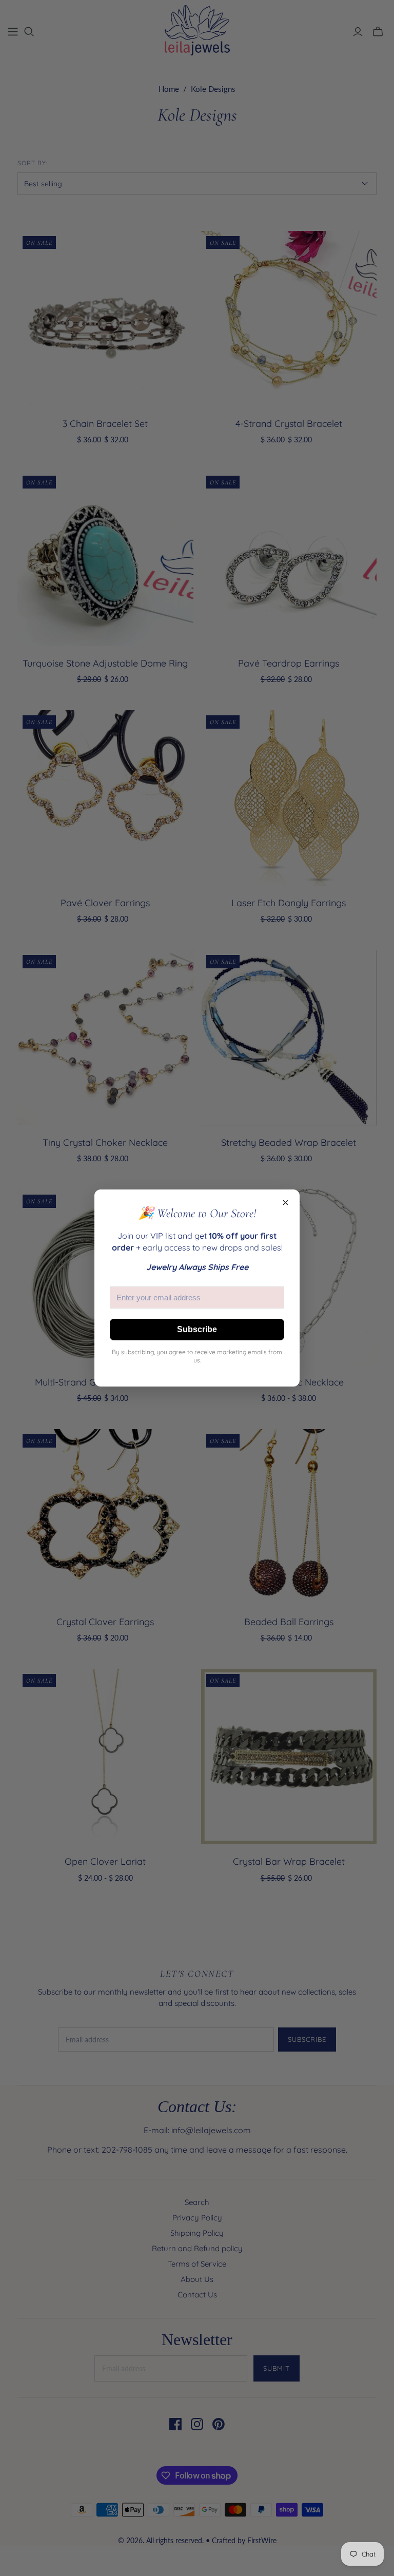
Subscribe (197, 1329)
